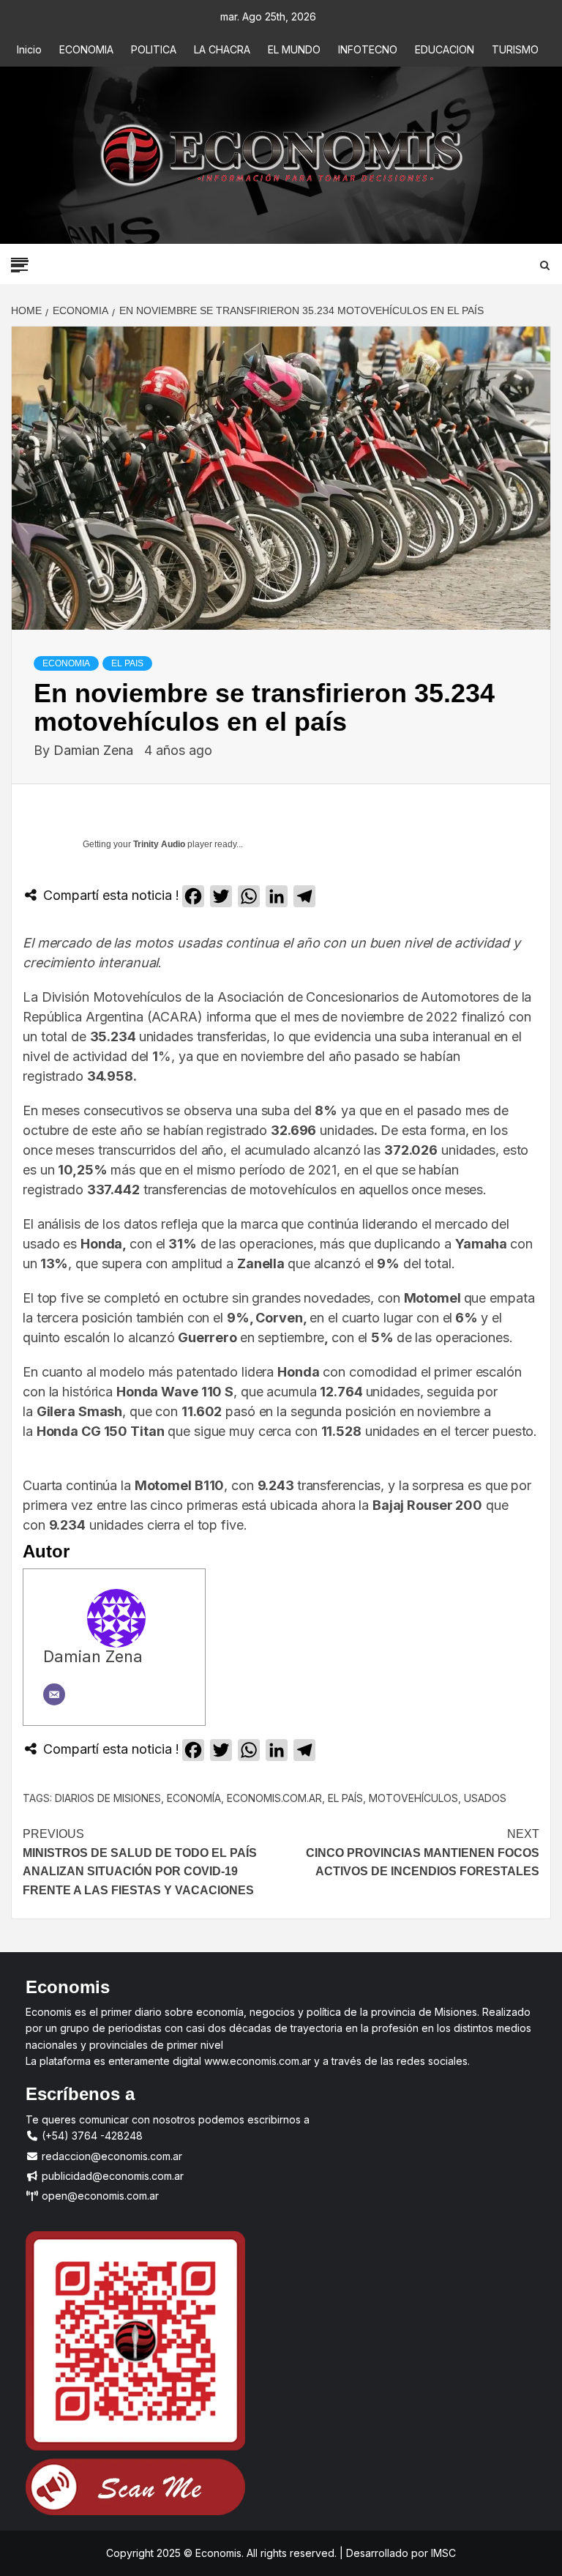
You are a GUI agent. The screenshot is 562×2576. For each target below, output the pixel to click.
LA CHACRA (222, 49)
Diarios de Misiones (108, 1798)
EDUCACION (445, 49)
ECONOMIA (86, 49)
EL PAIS (127, 663)
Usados (485, 1798)
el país (345, 1798)
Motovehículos (413, 1798)
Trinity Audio (159, 844)
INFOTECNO (368, 49)
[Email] (54, 1694)
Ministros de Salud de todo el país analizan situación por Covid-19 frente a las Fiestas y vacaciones (140, 1862)
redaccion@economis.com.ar (110, 2156)
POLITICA (154, 49)
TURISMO (515, 49)
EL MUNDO (294, 49)
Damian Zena (95, 750)
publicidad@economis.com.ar (111, 2176)
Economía (194, 1798)
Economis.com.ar (274, 1798)
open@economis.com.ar (99, 2196)
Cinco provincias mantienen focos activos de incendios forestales (423, 1853)
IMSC (442, 2553)
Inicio (29, 49)
